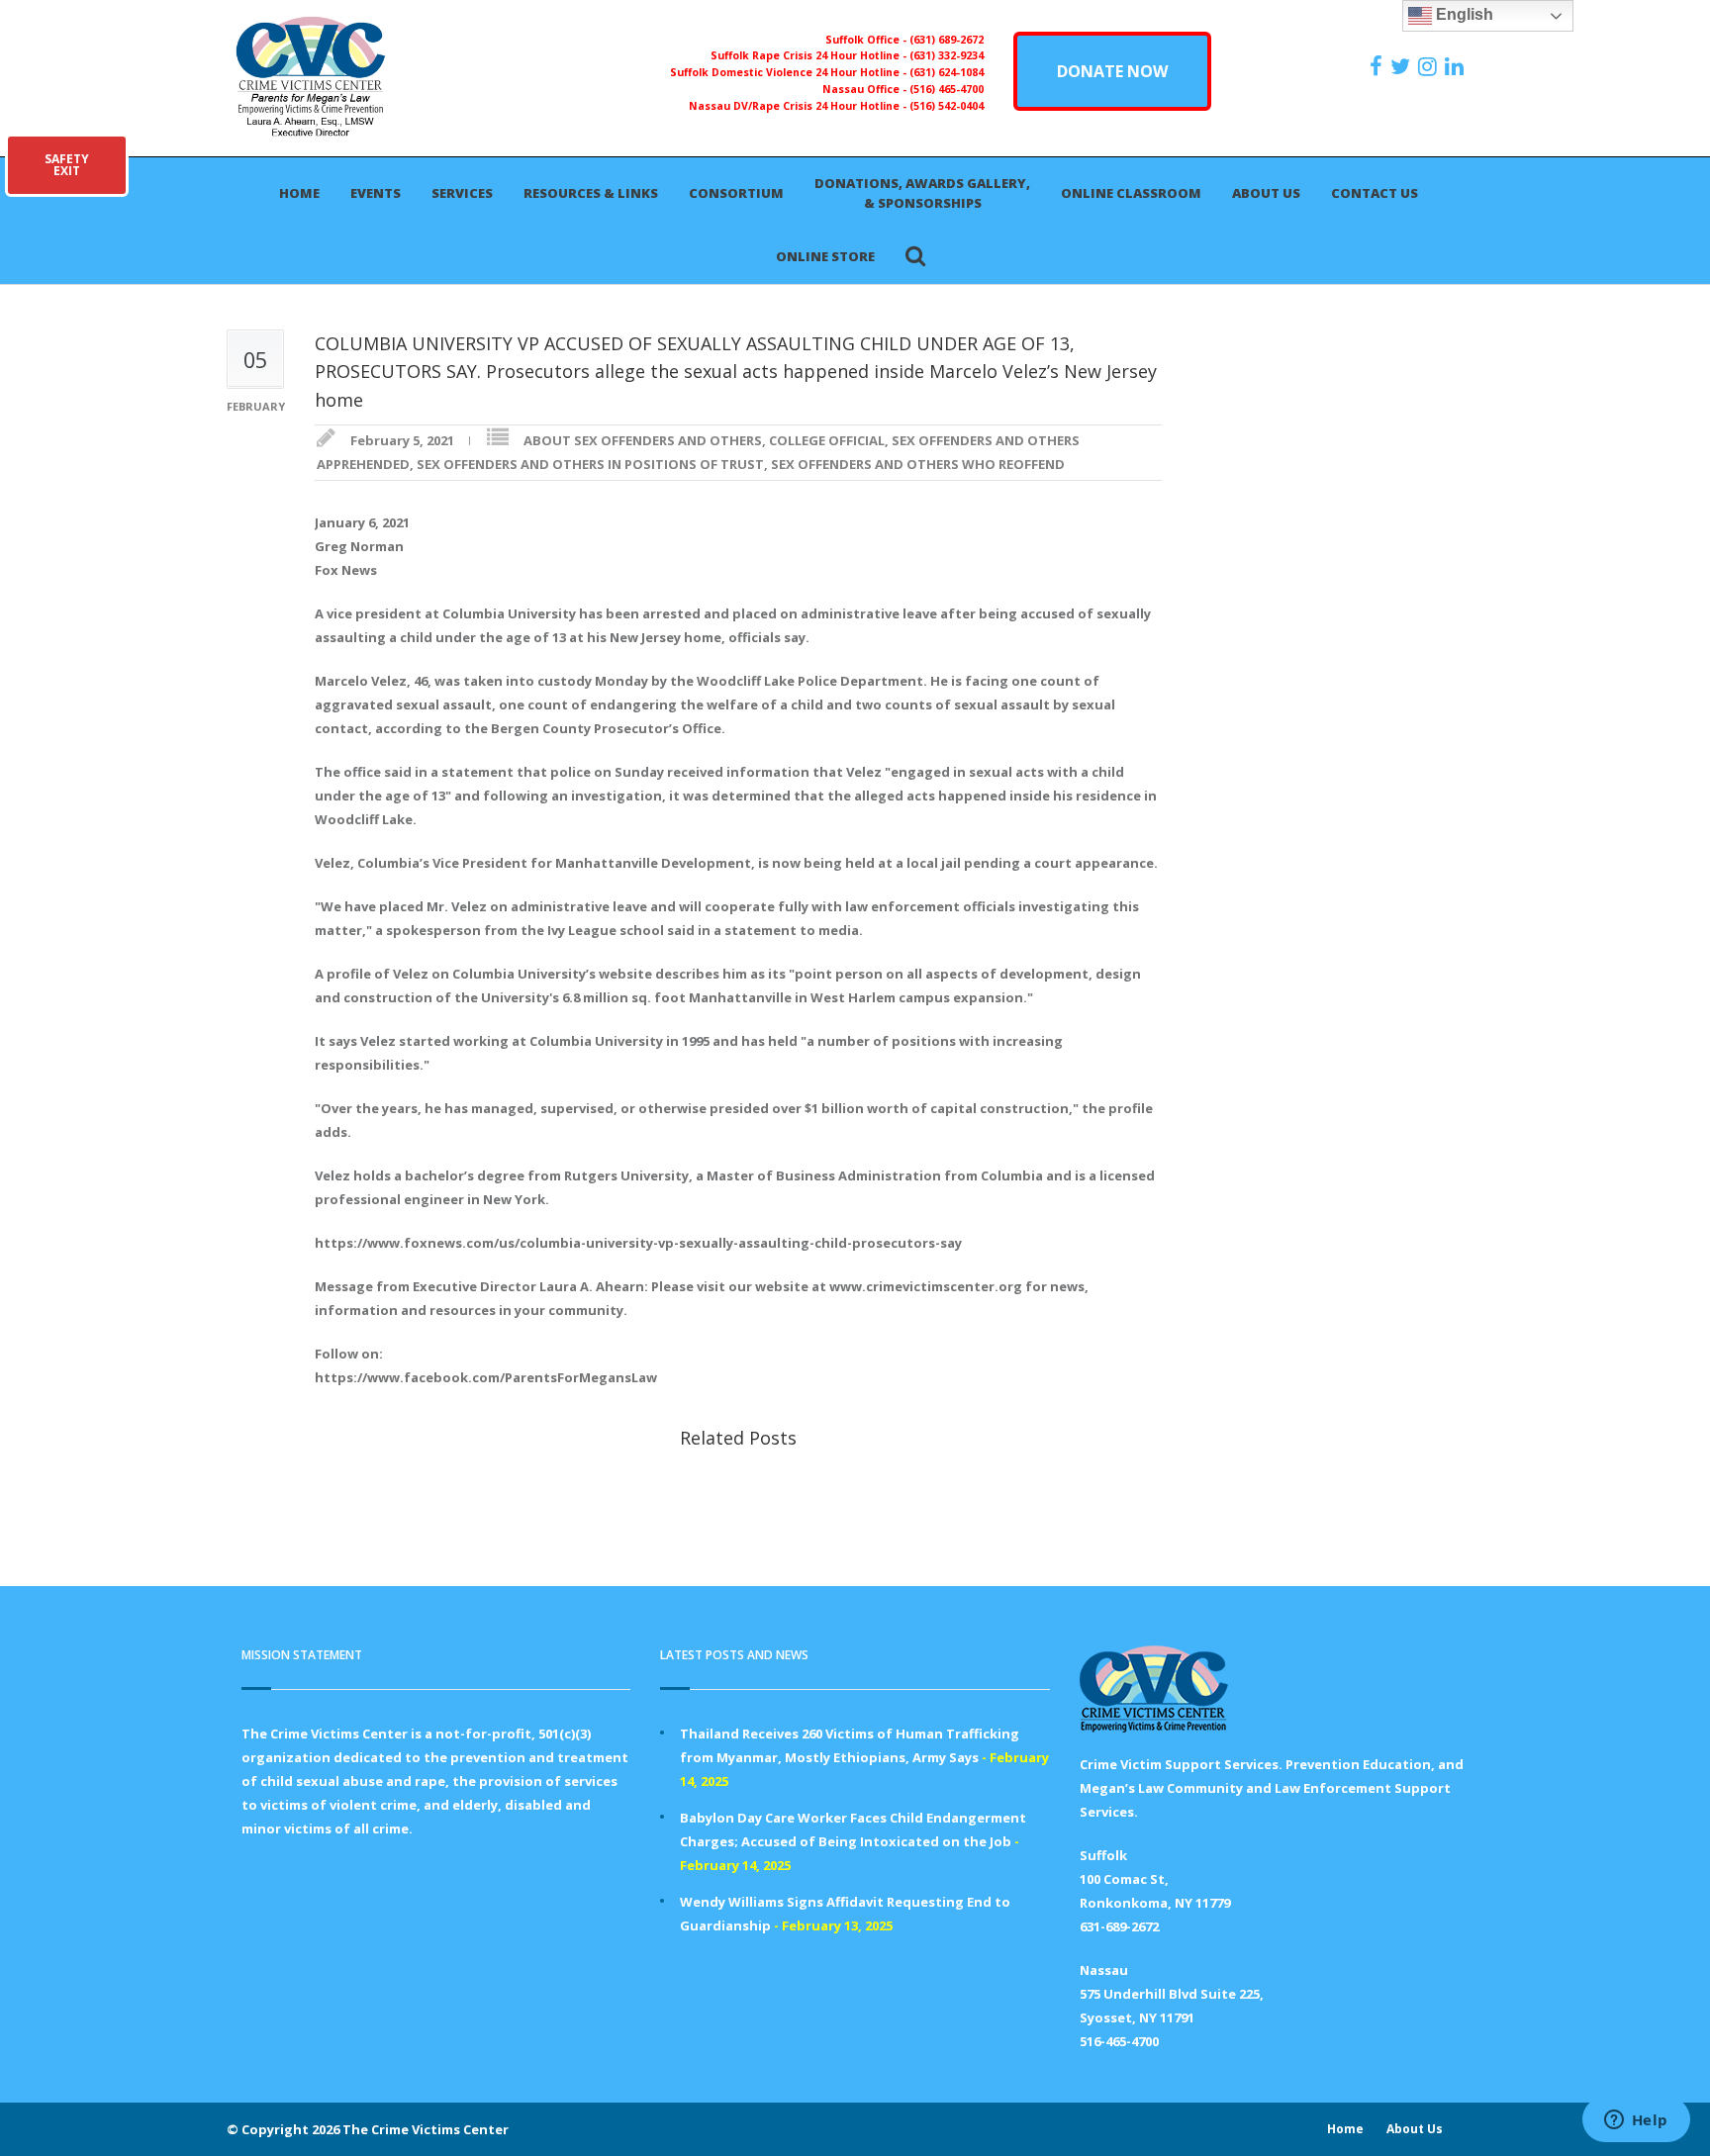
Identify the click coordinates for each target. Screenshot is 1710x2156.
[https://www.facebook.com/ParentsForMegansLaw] (1378, 66)
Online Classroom (1131, 193)
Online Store (825, 256)
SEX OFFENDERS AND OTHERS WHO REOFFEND (918, 464)
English (1463, 14)
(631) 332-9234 (947, 55)
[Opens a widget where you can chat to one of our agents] (1636, 2121)
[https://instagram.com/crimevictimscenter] (1430, 66)
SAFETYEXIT (67, 165)
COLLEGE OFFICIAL (827, 440)
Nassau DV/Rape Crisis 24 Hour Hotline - (799, 106)
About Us (1266, 193)
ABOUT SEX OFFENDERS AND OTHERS (643, 440)
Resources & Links (591, 193)
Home (299, 193)
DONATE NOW (1112, 71)
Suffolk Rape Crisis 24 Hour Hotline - (810, 55)
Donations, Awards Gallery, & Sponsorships (922, 193)
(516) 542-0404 (947, 106)
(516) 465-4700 (947, 89)
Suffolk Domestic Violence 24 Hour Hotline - (790, 72)
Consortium (736, 193)
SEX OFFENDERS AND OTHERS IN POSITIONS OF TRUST (590, 464)
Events (376, 193)
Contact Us (1375, 193)
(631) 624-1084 (947, 72)
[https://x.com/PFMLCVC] (1403, 66)
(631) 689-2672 (947, 40)
